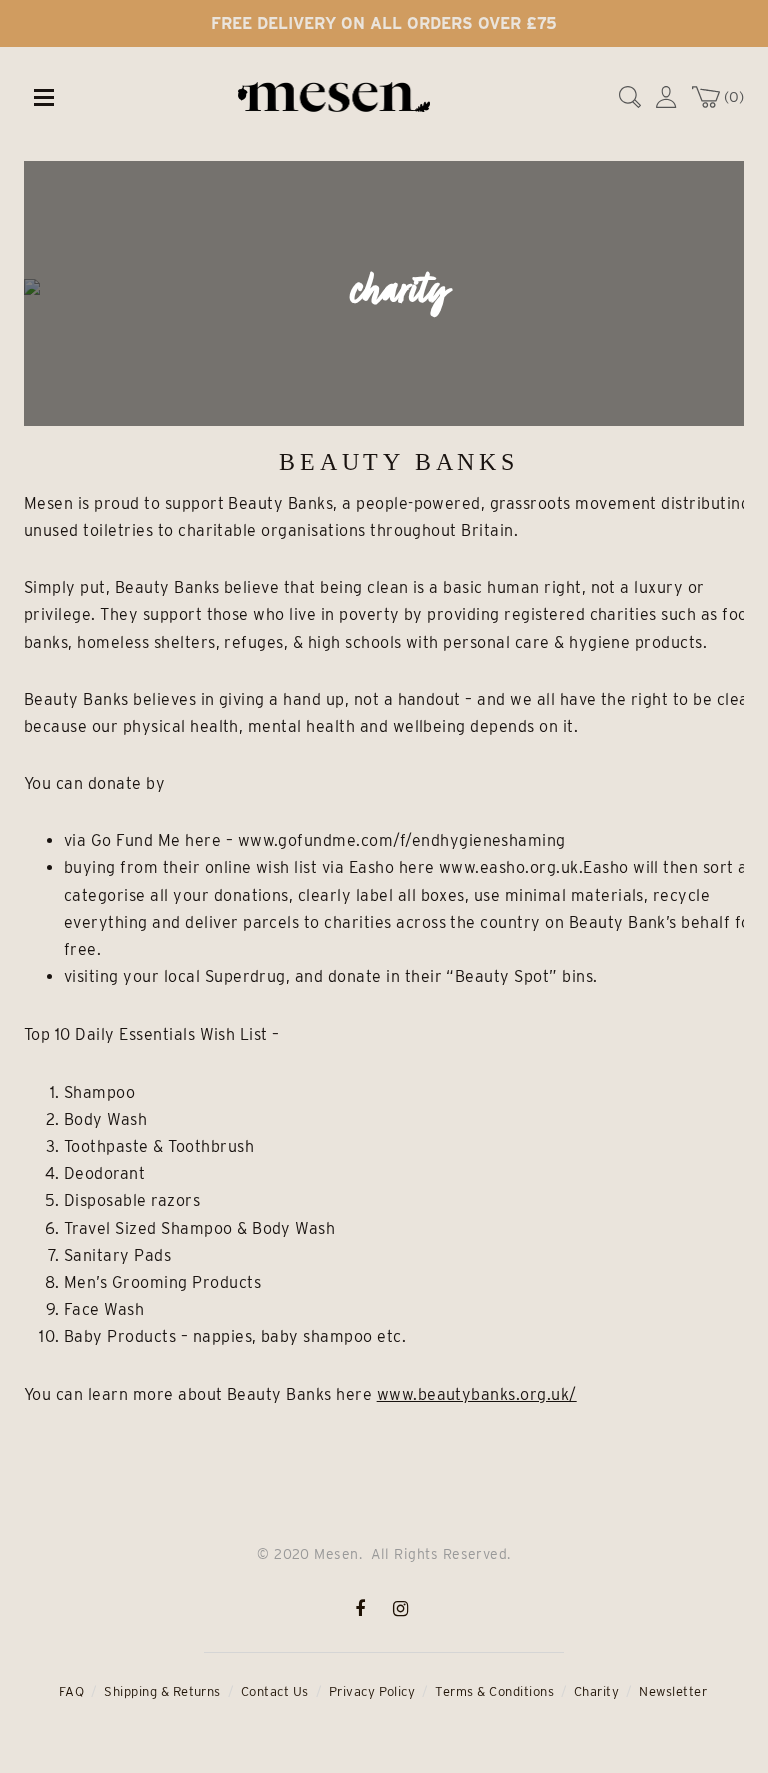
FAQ (71, 1691)
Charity (596, 1691)
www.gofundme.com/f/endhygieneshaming (402, 840)
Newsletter (673, 1691)
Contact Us (275, 1691)
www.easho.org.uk (509, 867)
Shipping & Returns (162, 1691)
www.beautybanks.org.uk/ (477, 1394)
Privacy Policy (372, 1691)
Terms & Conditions (494, 1691)
